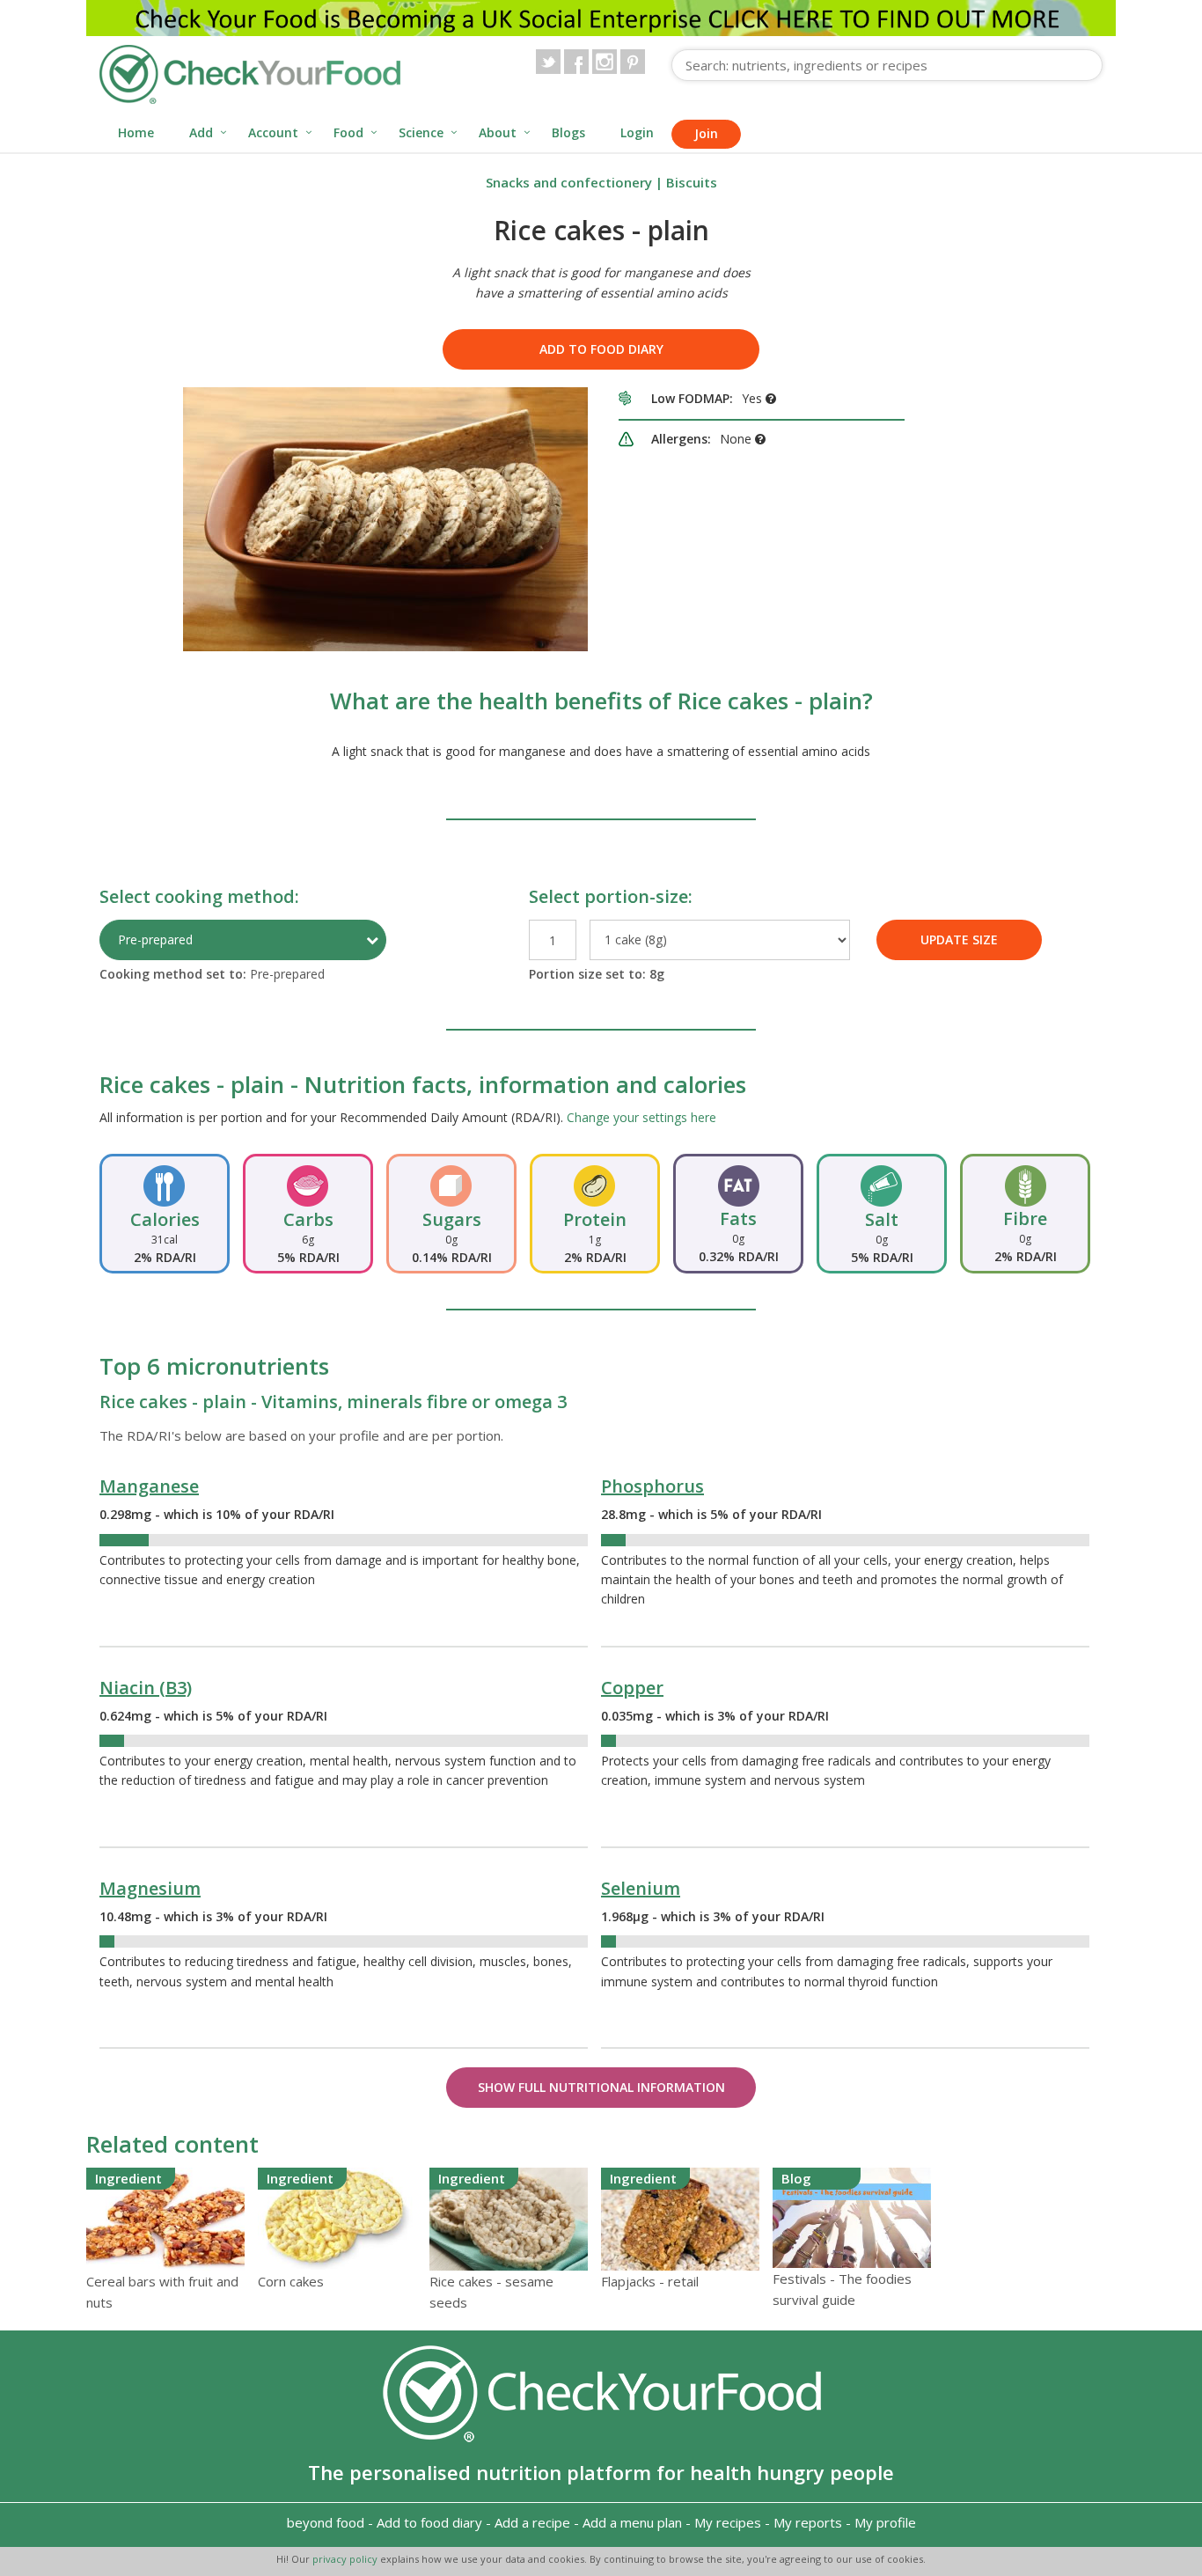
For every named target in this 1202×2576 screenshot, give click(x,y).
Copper (632, 1688)
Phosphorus (652, 1486)
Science (421, 132)
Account (273, 132)
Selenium (641, 1888)
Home (136, 132)
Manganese (149, 1486)
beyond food (326, 2522)
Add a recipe (532, 2522)
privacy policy (346, 2559)
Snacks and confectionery (569, 182)
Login (637, 132)
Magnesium (150, 1888)
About (498, 132)
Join (706, 133)
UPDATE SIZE (959, 939)
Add (201, 132)
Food (348, 132)
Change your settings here (641, 1117)
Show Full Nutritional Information (601, 2087)
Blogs (568, 132)
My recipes (728, 2522)
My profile (885, 2522)
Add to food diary (601, 349)
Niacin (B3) (146, 1688)
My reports (808, 2522)
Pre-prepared (155, 939)
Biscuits (692, 182)
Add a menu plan (632, 2522)
